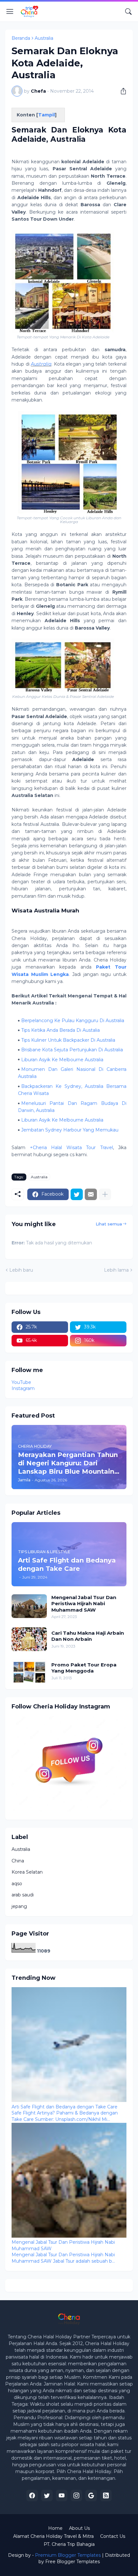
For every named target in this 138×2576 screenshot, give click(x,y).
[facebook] (32, 2495)
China (18, 1861)
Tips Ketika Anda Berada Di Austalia (60, 1030)
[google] (91, 2495)
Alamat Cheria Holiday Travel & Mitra (53, 2536)
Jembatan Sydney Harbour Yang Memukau (70, 1130)
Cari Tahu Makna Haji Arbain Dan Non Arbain (88, 1636)
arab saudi (23, 1895)
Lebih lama (116, 1270)
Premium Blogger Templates (68, 2555)
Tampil (47, 115)
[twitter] (47, 2495)
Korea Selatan (27, 1872)
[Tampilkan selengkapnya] (105, 1194)
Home (55, 2528)
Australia (44, 38)
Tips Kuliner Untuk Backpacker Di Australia (68, 1040)
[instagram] (76, 2495)
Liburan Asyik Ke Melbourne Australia (62, 1060)
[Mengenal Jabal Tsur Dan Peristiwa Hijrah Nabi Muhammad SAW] (29, 1606)
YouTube (21, 1382)
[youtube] (62, 2495)
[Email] (91, 1194)
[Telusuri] (128, 12)
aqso (17, 1884)
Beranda (21, 38)
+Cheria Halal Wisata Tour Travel (71, 1148)
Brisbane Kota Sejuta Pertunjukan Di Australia (72, 1050)
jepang (19, 1906)
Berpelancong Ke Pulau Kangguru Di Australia (73, 1021)
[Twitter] (77, 1194)
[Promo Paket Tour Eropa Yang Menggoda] (29, 1671)
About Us (79, 2528)
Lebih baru (21, 1270)
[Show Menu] (10, 12)
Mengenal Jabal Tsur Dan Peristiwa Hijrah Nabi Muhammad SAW (84, 1604)
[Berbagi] (121, 91)
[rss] (106, 2495)
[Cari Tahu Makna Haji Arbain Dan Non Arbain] (29, 1639)
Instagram (23, 1388)
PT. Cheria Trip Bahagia (69, 2544)
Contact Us (113, 2536)
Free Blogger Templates (73, 2562)
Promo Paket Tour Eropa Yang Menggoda (84, 1668)
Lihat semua (109, 1224)
